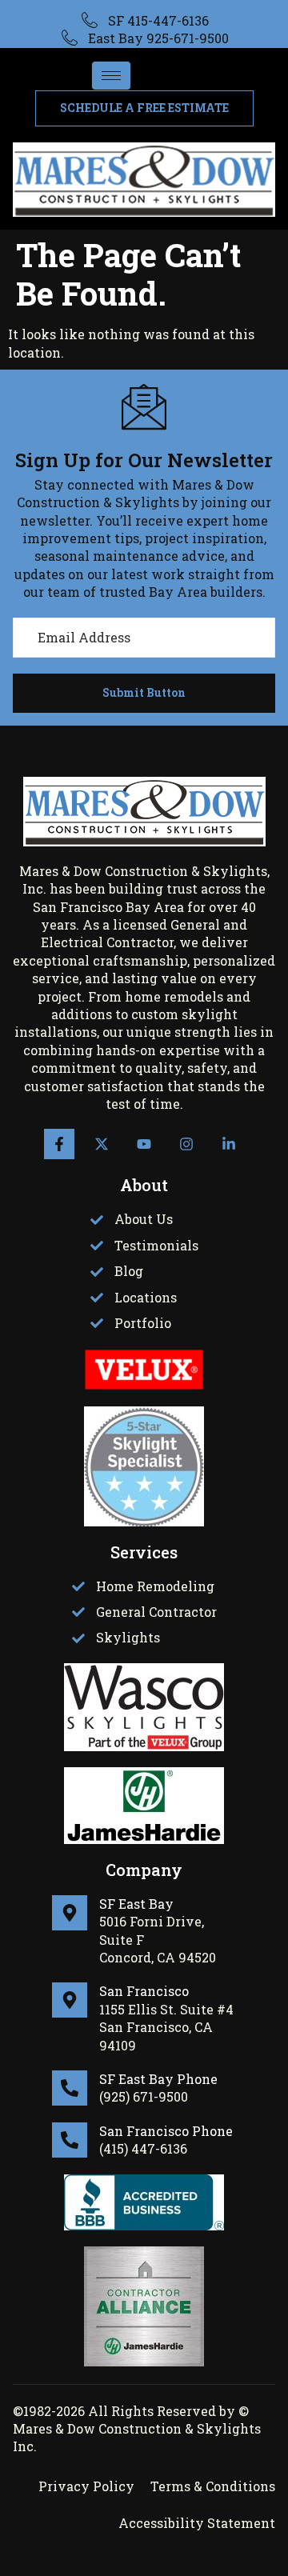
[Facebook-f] (59, 1144)
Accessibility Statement (197, 2523)
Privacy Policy (86, 2486)
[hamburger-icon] (111, 76)
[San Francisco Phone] (70, 2140)
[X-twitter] (102, 1144)
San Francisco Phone (166, 2131)
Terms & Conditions (213, 2486)
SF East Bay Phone (158, 2079)
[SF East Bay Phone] (70, 2088)
